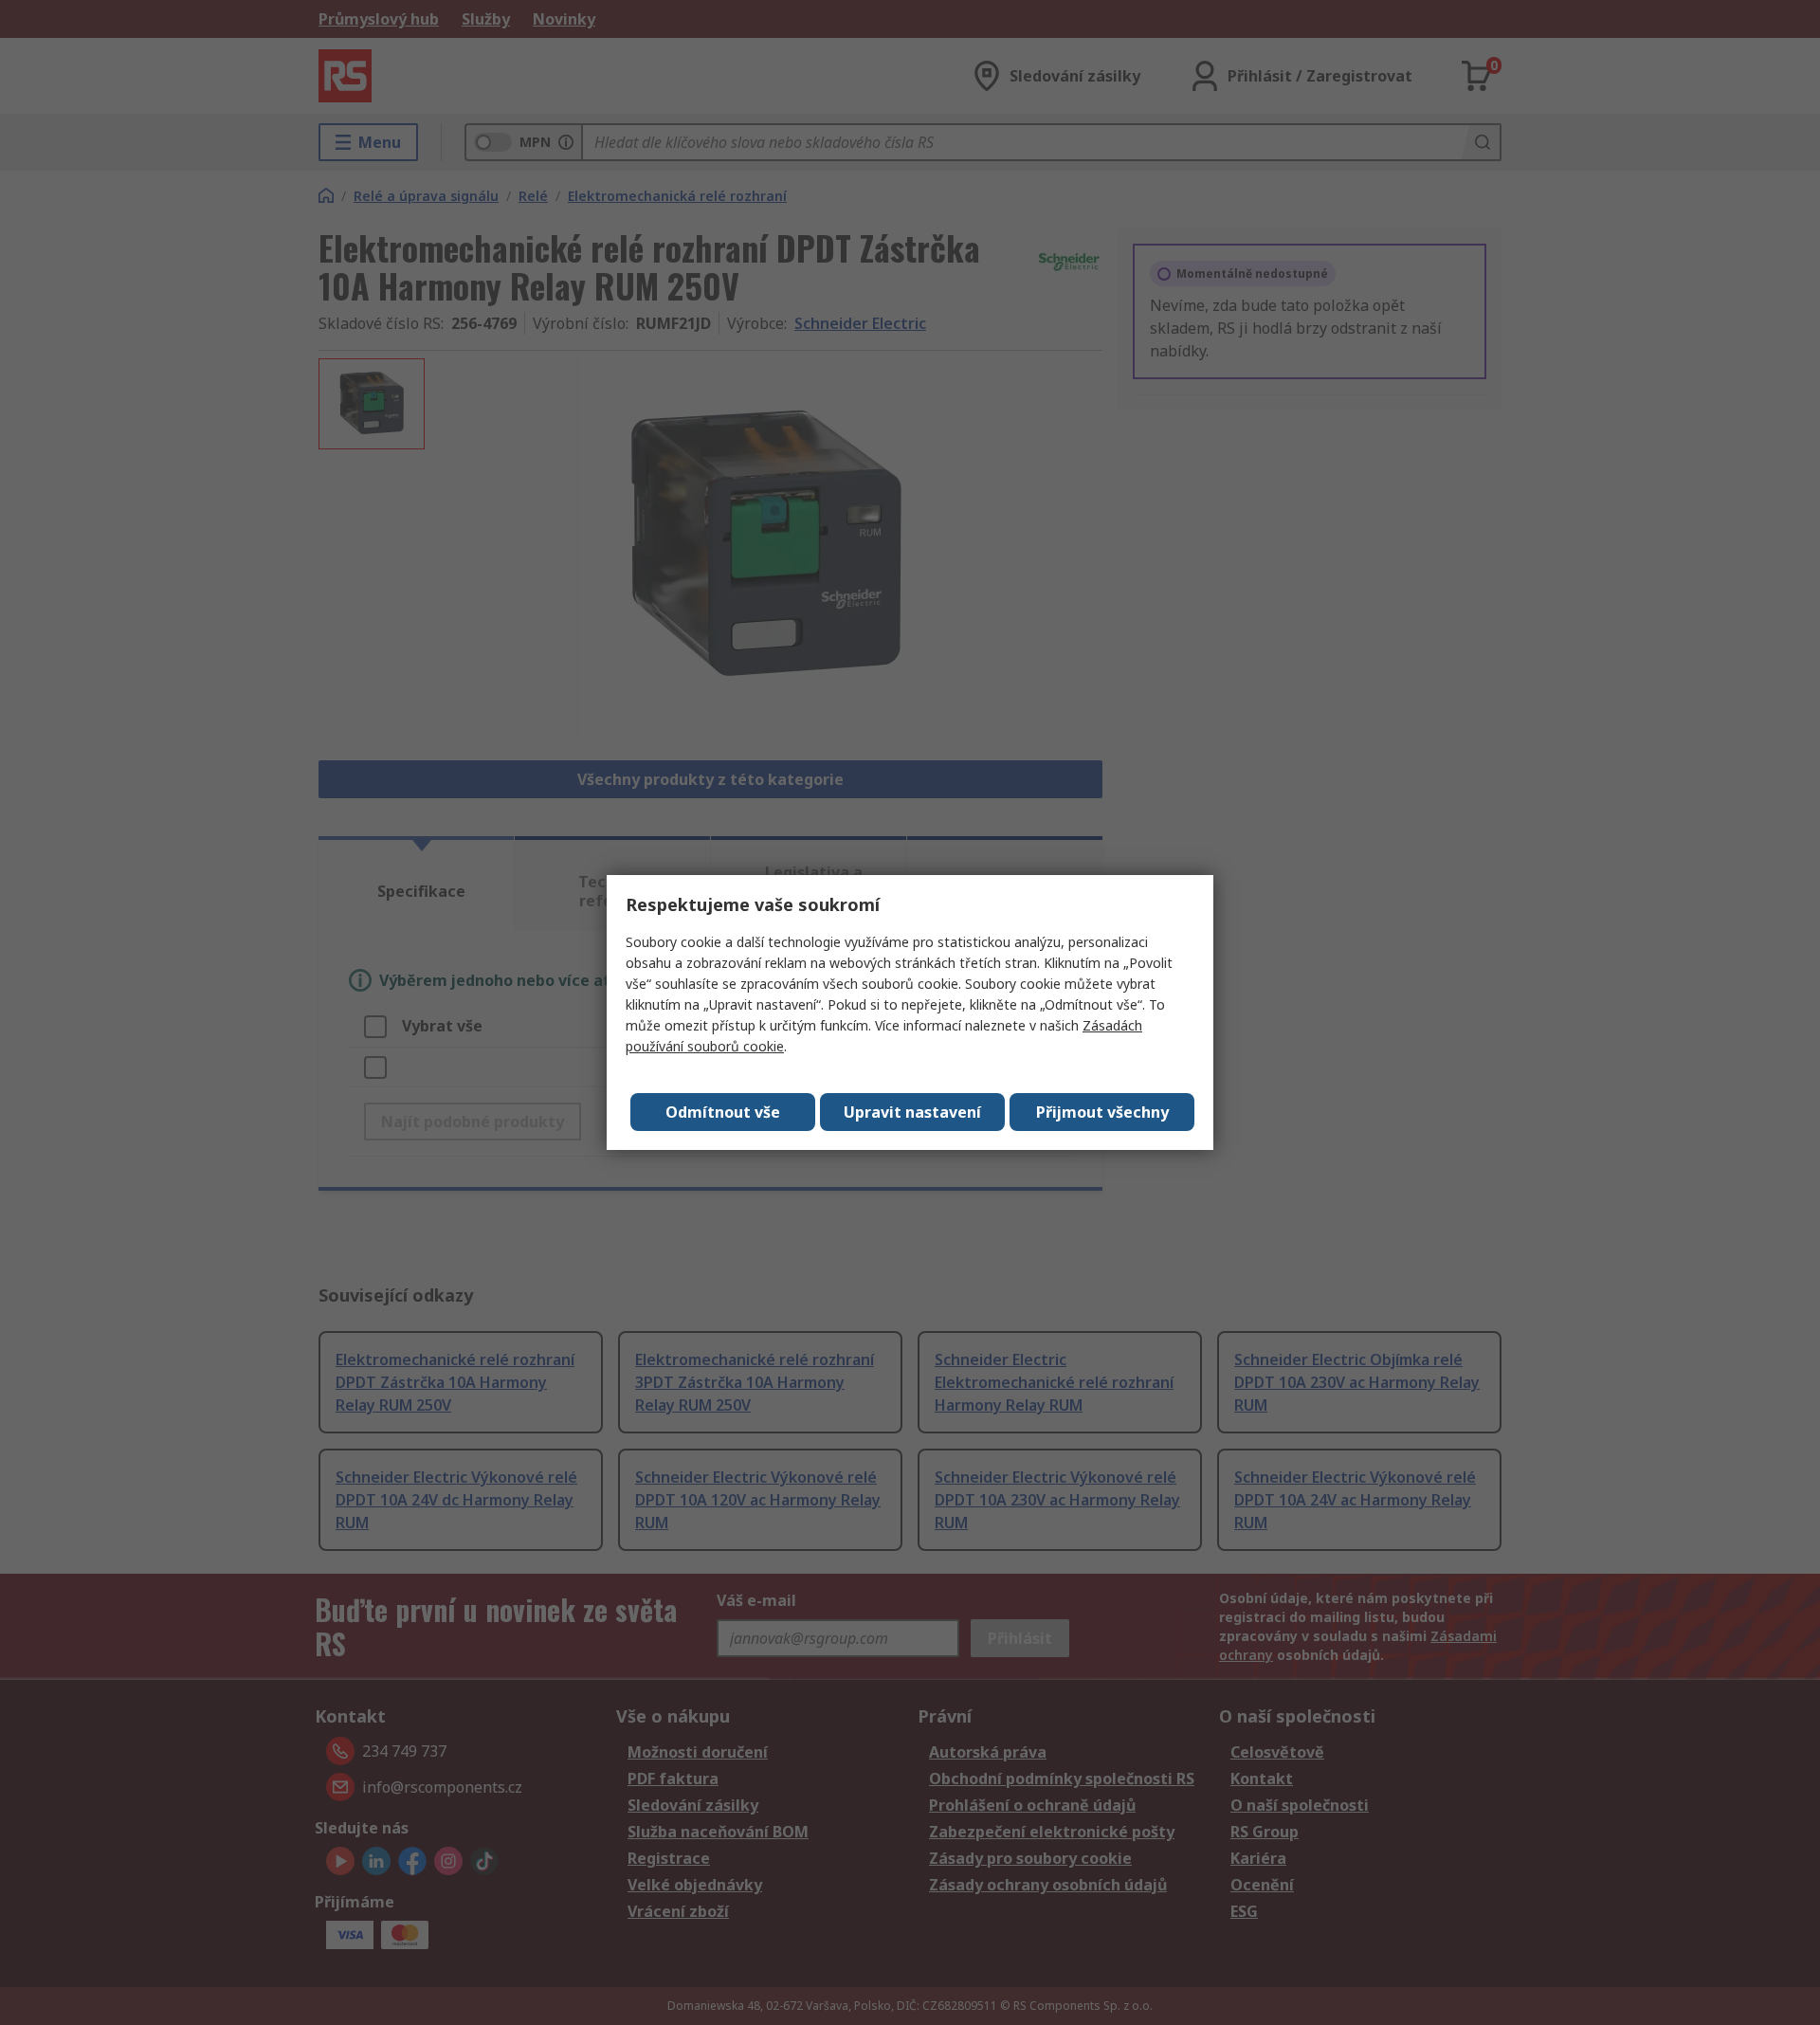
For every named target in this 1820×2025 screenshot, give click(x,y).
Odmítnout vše (723, 1112)
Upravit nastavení (912, 1112)
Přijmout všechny (1102, 1112)
